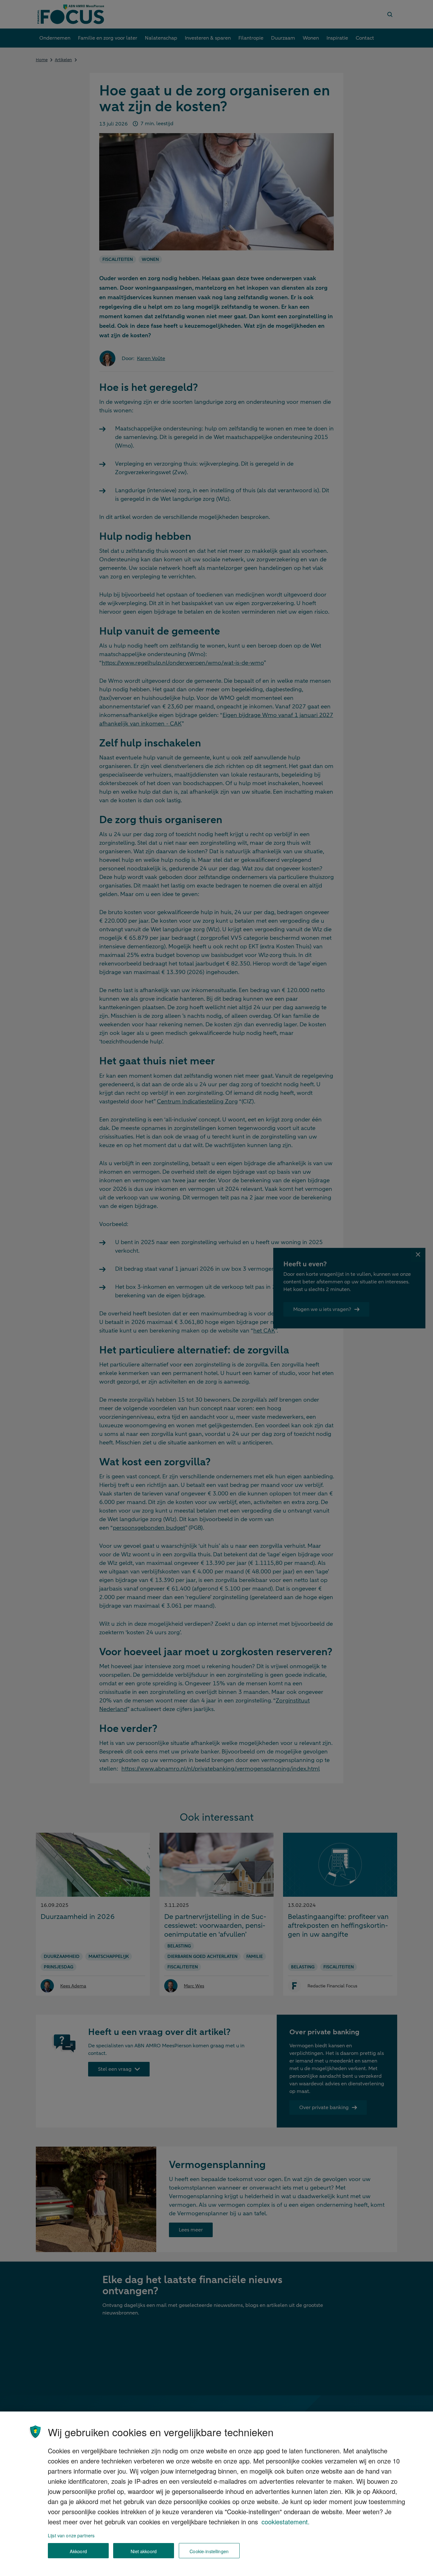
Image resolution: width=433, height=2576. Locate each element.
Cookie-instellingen (209, 2551)
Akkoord (78, 2551)
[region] (217, 2494)
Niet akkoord (144, 2551)
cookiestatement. (286, 2522)
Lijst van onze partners (71, 2535)
